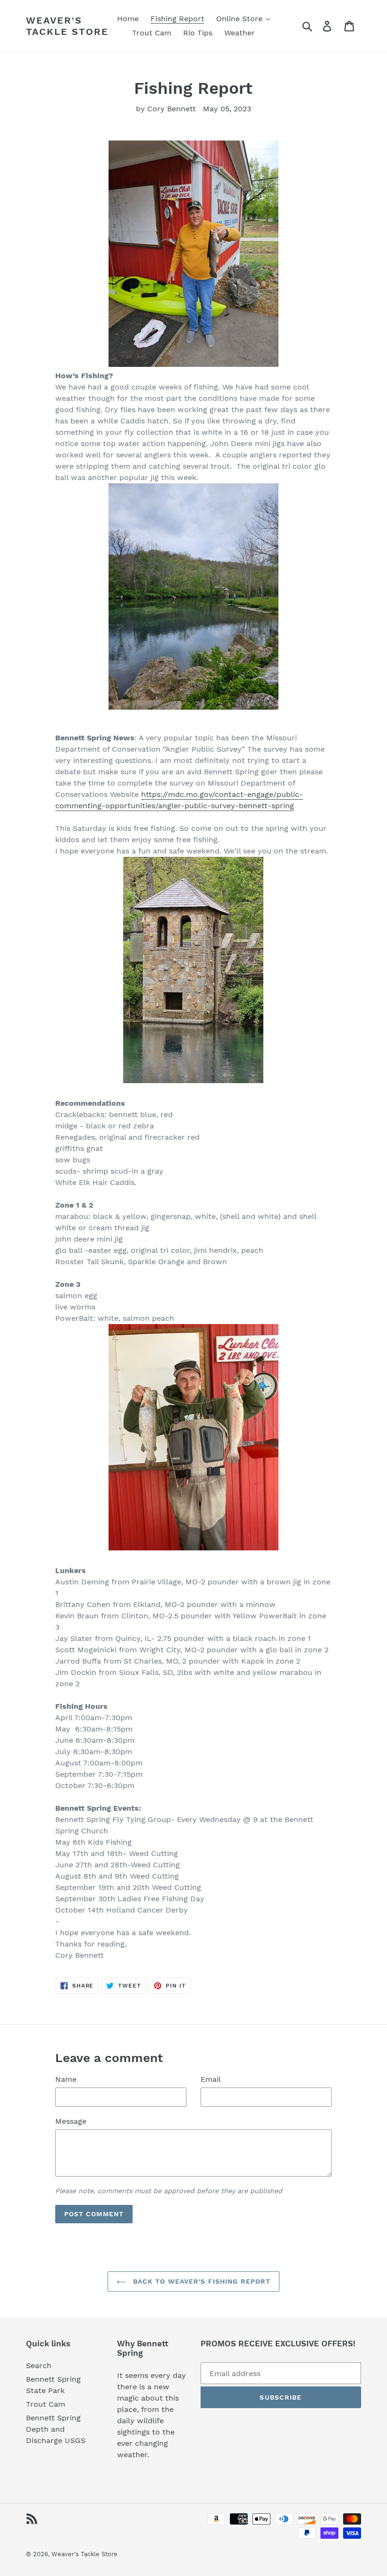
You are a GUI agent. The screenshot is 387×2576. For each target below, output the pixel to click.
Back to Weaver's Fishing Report (201, 2281)
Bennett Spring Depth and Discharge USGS (56, 2429)
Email (211, 2079)
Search (39, 2365)
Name (66, 2079)
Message (71, 2121)
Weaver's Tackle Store (67, 26)
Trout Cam (46, 2404)
